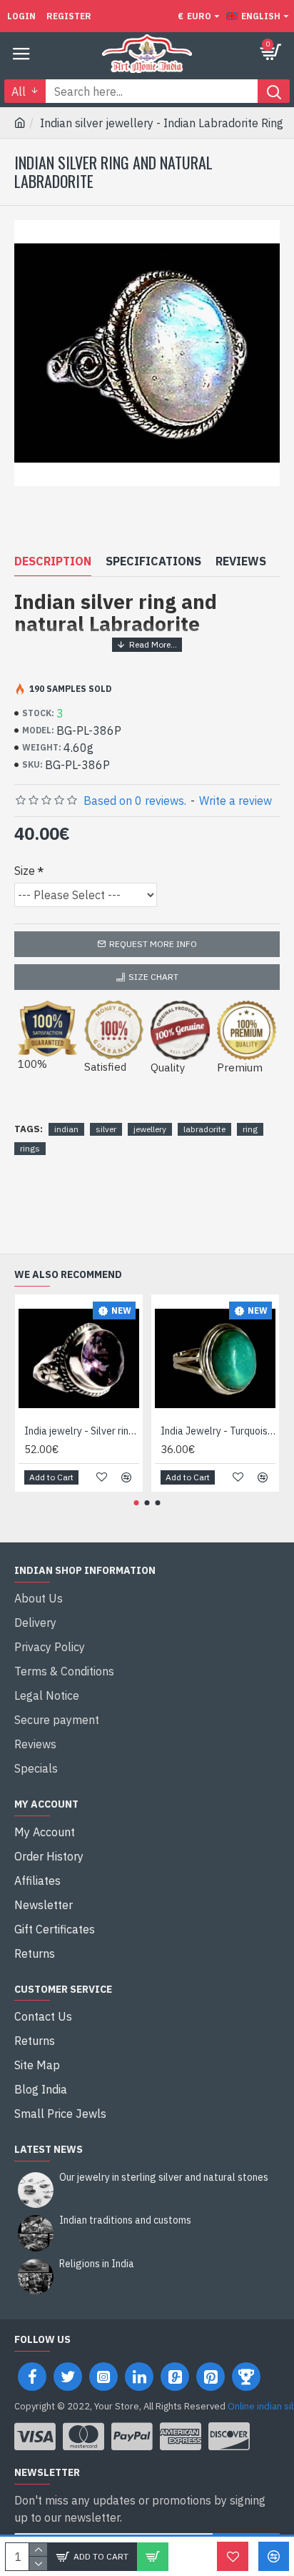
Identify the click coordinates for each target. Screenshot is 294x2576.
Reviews (241, 561)
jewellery (150, 1129)
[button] (137, 1503)
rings (30, 1148)
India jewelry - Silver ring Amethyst (82, 1431)
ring (250, 1129)
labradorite (204, 1129)
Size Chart (153, 977)
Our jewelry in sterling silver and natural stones (164, 2178)
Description (53, 561)
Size (25, 871)
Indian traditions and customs (125, 2220)
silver (106, 1129)
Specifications (153, 561)
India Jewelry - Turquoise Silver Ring (218, 1431)
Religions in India (97, 2264)
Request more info (153, 944)
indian (66, 1129)
